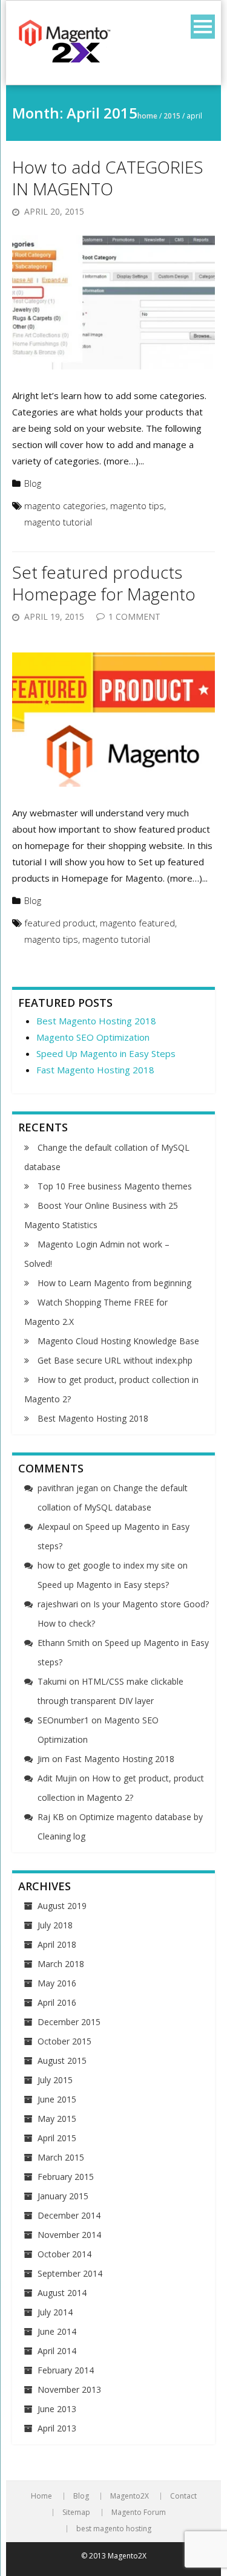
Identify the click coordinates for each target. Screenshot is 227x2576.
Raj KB (51, 1817)
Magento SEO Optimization (93, 1037)
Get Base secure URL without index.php (115, 1360)
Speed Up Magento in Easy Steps (106, 1053)
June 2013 (57, 2409)
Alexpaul (54, 1527)
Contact (183, 2496)
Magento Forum (139, 2513)
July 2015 (55, 2080)
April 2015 (57, 2138)
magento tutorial (58, 522)
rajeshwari (58, 1604)
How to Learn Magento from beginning (114, 1283)
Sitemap (76, 2513)
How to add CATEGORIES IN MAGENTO (108, 178)
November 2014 (69, 2235)
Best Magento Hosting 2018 (96, 1021)
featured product (60, 923)
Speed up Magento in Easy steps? (103, 1585)
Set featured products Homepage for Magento (104, 583)
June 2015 (57, 2099)
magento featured (137, 923)
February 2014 (66, 2370)
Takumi (52, 1681)
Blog (33, 483)
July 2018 (55, 1925)
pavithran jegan (68, 1488)
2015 (172, 116)
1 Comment (134, 616)
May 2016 (57, 1983)
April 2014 (57, 2351)
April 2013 (57, 2428)
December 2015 (69, 2022)
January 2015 (63, 2196)
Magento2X (130, 2496)
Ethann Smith (64, 1643)
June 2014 (57, 2331)
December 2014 (69, 2215)
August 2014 (62, 2293)
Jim (44, 1759)
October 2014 (64, 2254)
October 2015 (64, 2041)
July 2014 (55, 2312)
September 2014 (70, 2273)
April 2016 (57, 2002)
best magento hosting (114, 2529)
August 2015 (62, 2060)
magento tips (137, 506)
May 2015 (57, 2119)
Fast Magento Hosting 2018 (95, 1070)
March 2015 (61, 2157)
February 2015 (66, 2177)
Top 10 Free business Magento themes (115, 1186)
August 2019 (62, 1906)
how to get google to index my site (106, 1565)
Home (147, 116)
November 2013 (69, 2389)
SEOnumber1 (63, 1720)
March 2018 (61, 1964)
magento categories (65, 506)
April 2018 (57, 1944)
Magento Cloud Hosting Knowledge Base (118, 1341)
